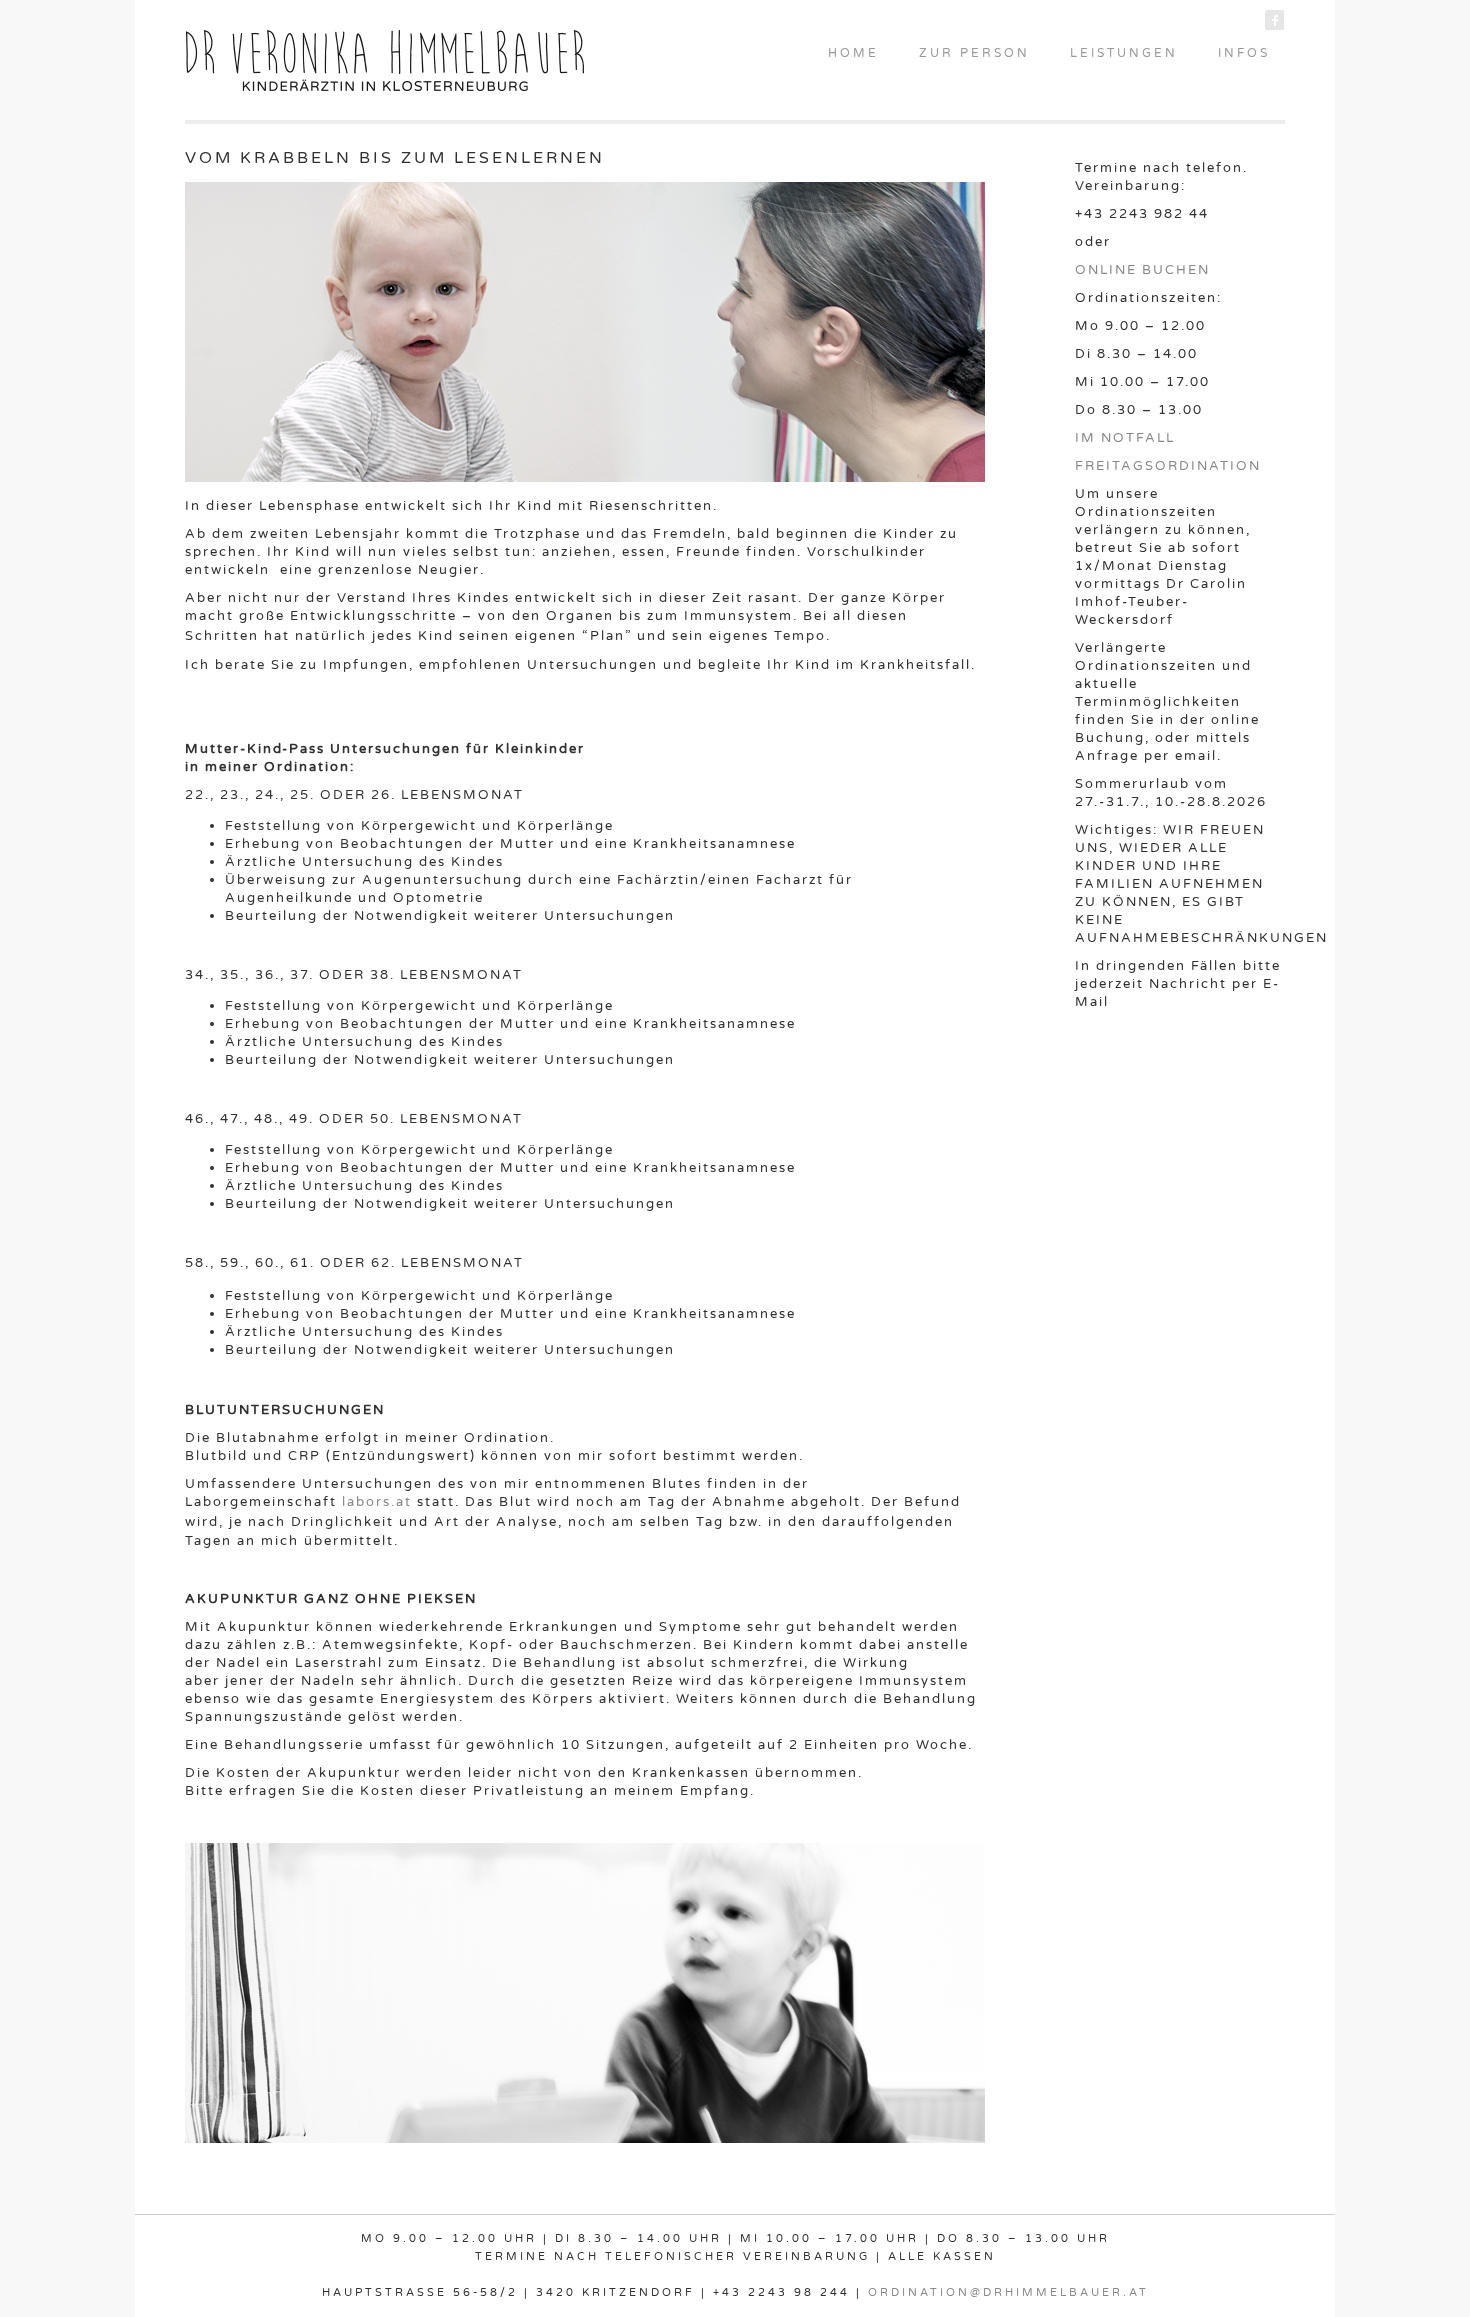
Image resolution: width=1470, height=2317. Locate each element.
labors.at (377, 1502)
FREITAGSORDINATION (1168, 466)
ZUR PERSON (974, 53)
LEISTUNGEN (1124, 53)
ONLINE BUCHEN (1142, 270)
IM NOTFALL (1125, 438)
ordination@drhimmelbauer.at (1008, 2292)
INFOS (1244, 53)
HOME (853, 53)
